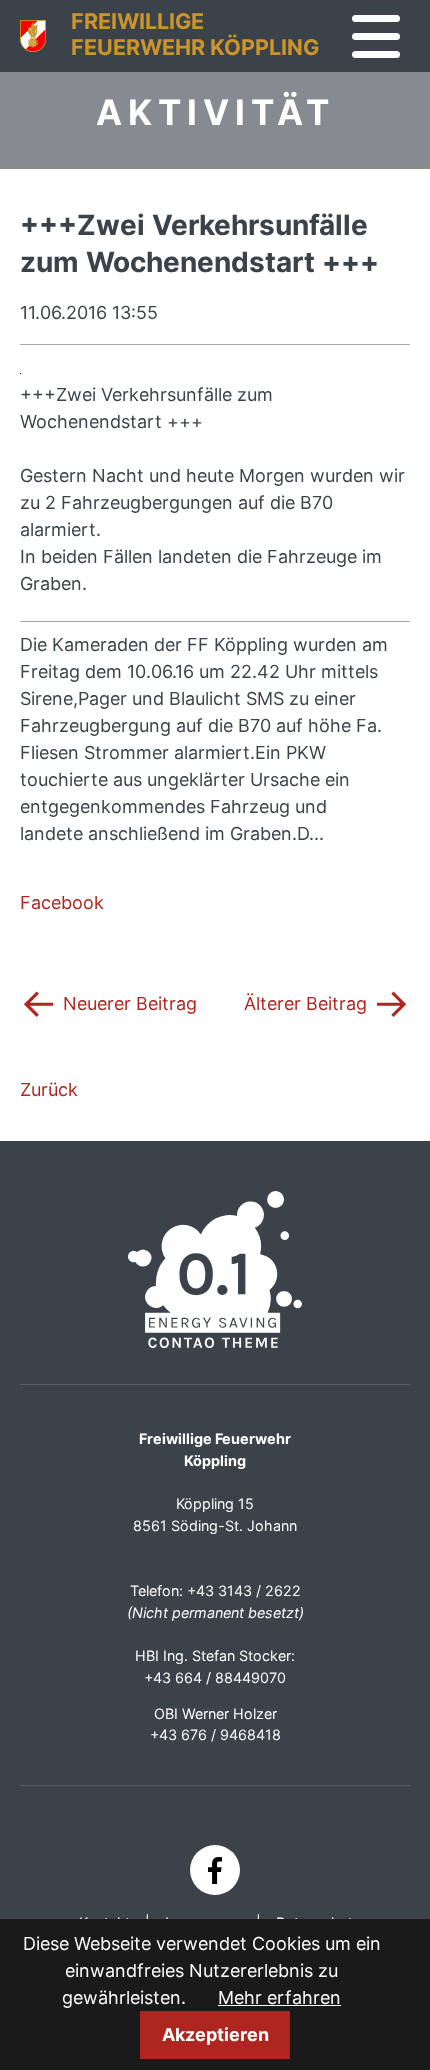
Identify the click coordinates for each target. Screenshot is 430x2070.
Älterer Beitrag (327, 1002)
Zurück (49, 1089)
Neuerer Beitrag (108, 1002)
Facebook (62, 902)
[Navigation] (376, 37)
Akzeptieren (215, 2034)
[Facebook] (215, 1870)
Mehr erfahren (279, 1997)
